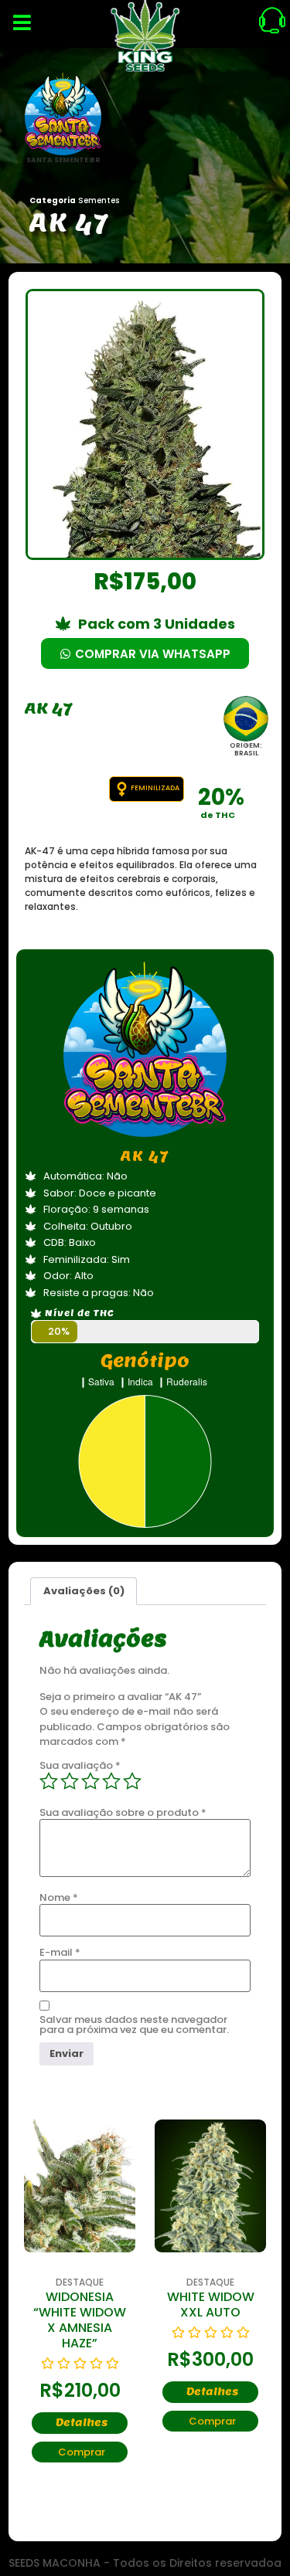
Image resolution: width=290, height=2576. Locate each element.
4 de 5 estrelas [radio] (111, 1781)
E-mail (60, 1952)
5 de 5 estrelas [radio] (132, 1781)
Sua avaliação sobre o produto (123, 1812)
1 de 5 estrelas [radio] (49, 1781)
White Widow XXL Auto (211, 2304)
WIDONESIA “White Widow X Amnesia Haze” (80, 2320)
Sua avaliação (80, 1765)
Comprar (82, 2452)
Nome (59, 1897)
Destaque (80, 2282)
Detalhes (82, 2423)
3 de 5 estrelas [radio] (90, 1781)
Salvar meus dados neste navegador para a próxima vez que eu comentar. (134, 2024)
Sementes (99, 200)
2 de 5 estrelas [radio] (70, 1781)
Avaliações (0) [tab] (84, 1591)
